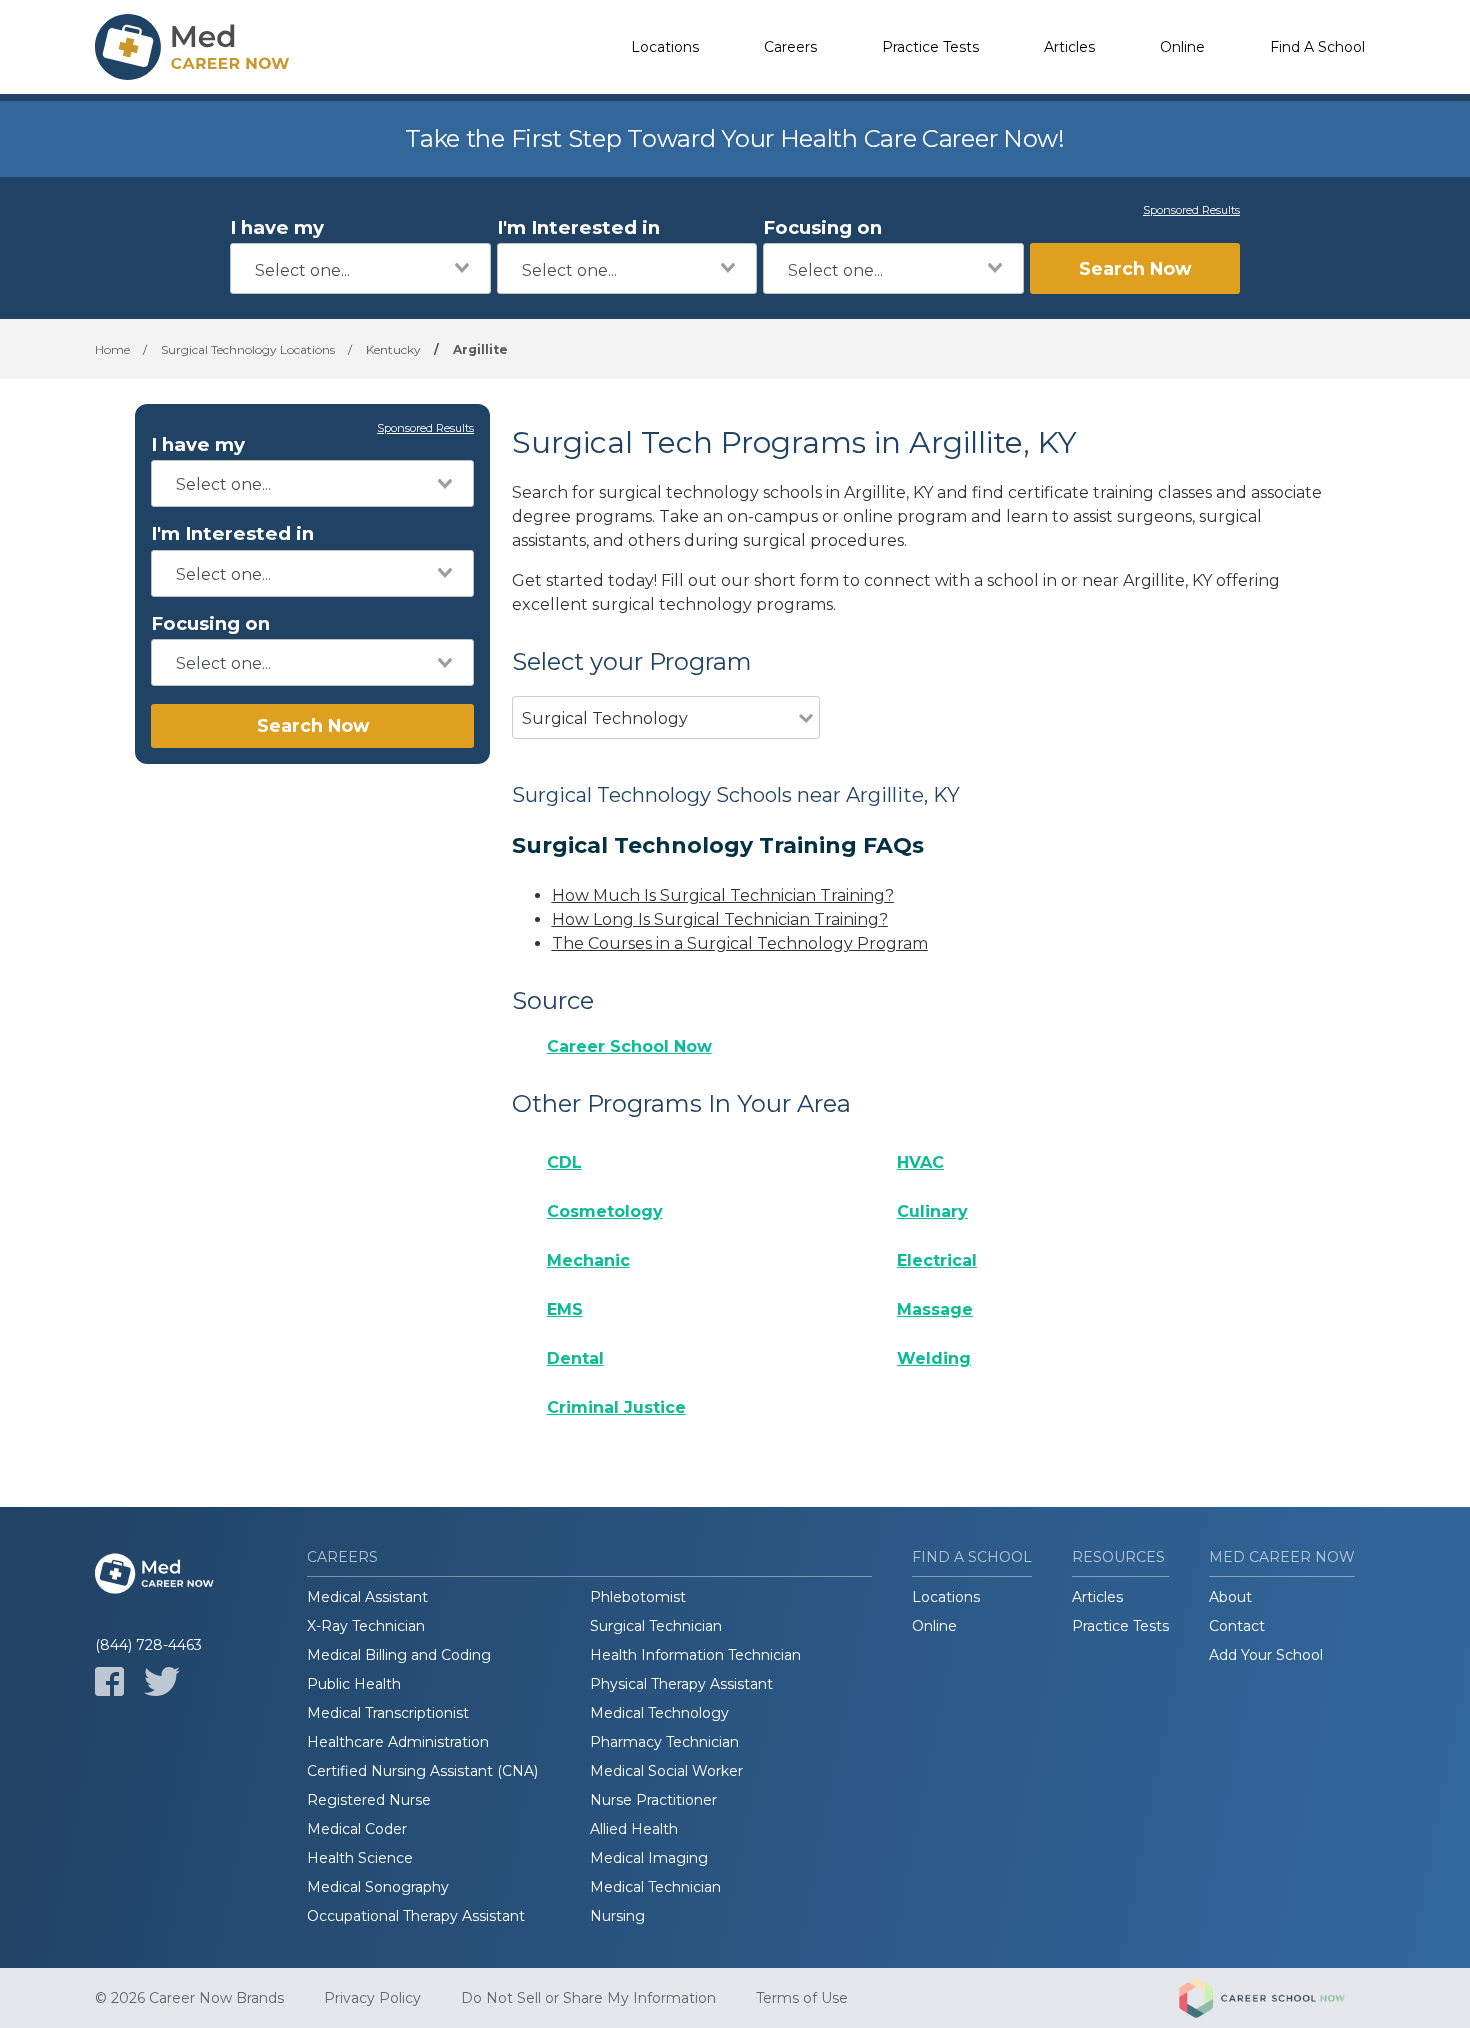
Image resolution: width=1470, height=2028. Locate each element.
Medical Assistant (367, 1597)
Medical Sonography (378, 1887)
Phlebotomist (638, 1597)
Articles (1069, 47)
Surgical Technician (656, 1626)
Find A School (1317, 47)
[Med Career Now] (195, 47)
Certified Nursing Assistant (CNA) (422, 1771)
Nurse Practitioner (653, 1800)
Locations (665, 47)
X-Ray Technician (366, 1626)
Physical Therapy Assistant (681, 1684)
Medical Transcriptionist (388, 1713)
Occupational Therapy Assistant (416, 1916)
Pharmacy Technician (664, 1742)
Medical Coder (357, 1829)
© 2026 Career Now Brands (189, 1998)
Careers (790, 47)
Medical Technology (659, 1713)
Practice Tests (930, 47)
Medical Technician (655, 1887)
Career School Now (629, 1046)
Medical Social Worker (666, 1771)
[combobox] (360, 268)
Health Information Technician (695, 1655)
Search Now (1135, 268)
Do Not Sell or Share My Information (588, 1998)
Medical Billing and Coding (399, 1655)
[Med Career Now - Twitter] (162, 1681)
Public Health (354, 1684)
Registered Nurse (369, 1800)
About (1230, 1597)
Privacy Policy (372, 1998)
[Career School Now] (1277, 1998)
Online (1182, 47)
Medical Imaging (649, 1858)
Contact (1237, 1626)
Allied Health (634, 1829)
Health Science (360, 1858)
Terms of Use (802, 1998)
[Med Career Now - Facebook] (109, 1681)
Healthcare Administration (398, 1742)
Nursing (617, 1916)
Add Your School (1266, 1655)
